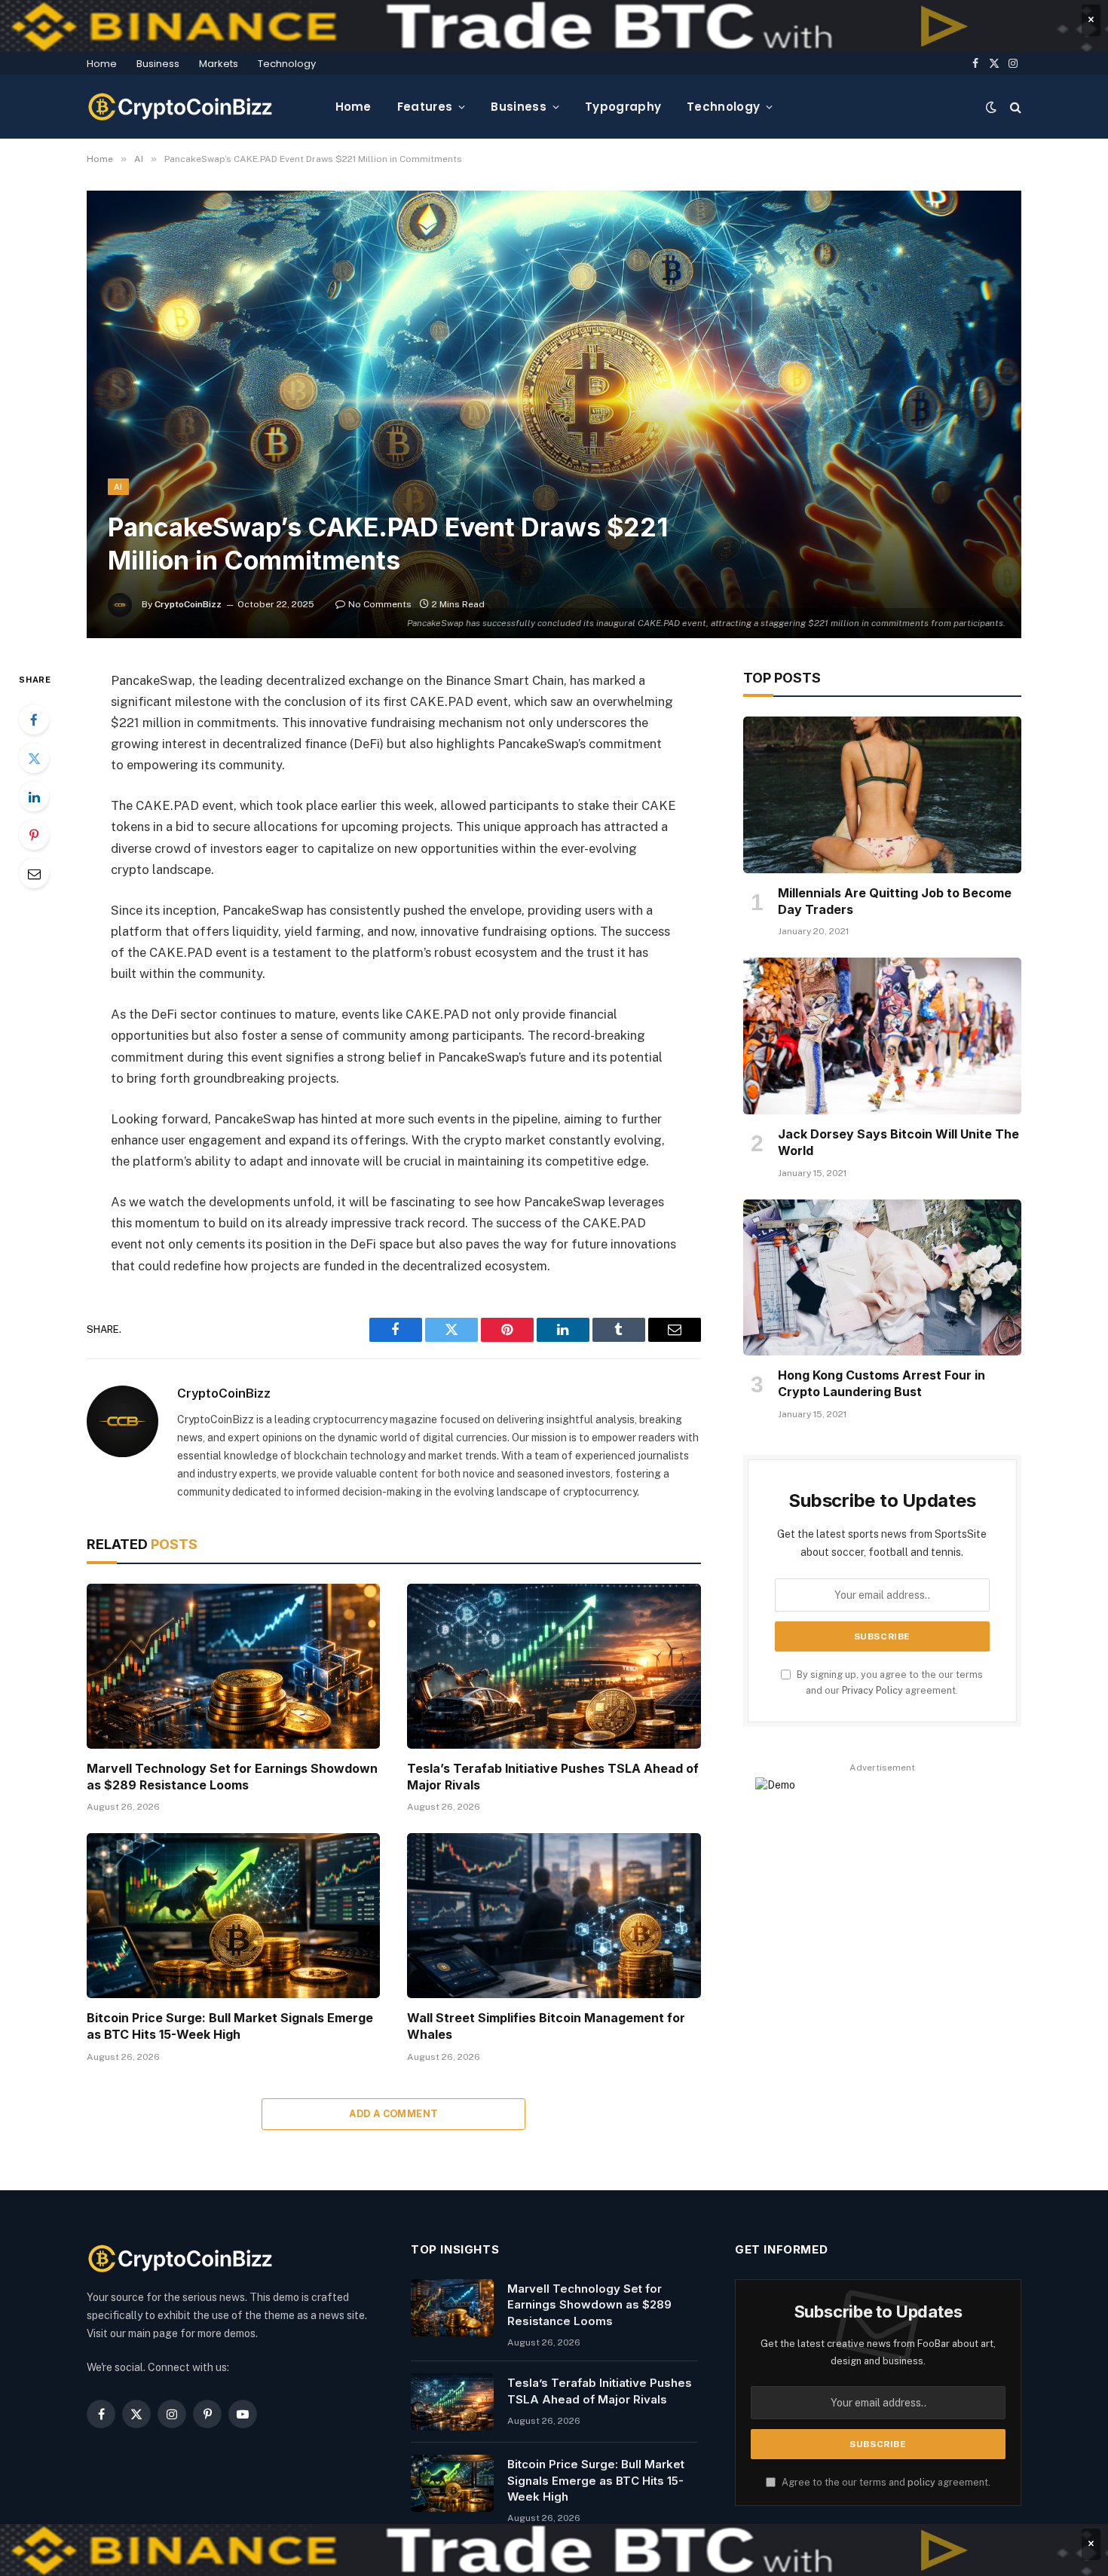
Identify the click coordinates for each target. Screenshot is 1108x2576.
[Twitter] (34, 758)
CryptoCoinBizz (188, 604)
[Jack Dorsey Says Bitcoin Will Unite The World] (882, 1036)
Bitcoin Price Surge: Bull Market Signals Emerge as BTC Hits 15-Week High (230, 2026)
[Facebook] (34, 720)
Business (158, 64)
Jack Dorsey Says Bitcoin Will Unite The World (898, 1142)
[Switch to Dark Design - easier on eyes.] (991, 107)
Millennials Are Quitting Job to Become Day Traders (895, 901)
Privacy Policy (872, 1690)
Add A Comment (393, 2114)
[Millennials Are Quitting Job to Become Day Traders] (882, 795)
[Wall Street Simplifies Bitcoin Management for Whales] (554, 1916)
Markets (219, 64)
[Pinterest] (34, 835)
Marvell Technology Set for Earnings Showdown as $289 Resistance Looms (232, 1777)
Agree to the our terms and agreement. (885, 2482)
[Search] (1014, 107)
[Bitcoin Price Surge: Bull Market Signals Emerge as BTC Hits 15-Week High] (233, 1916)
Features (425, 107)
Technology (287, 64)
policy (921, 2482)
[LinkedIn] (34, 796)
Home (102, 64)
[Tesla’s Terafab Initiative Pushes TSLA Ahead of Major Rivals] (554, 1666)
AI (118, 487)
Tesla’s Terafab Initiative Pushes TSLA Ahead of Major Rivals (553, 1777)
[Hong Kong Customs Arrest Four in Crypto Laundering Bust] (882, 1278)
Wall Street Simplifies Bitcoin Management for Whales (546, 2026)
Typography (623, 107)
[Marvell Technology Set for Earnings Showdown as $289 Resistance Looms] (233, 1666)
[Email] (34, 873)
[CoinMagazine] (181, 107)
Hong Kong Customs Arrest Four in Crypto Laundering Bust (882, 1383)
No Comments (380, 604)
